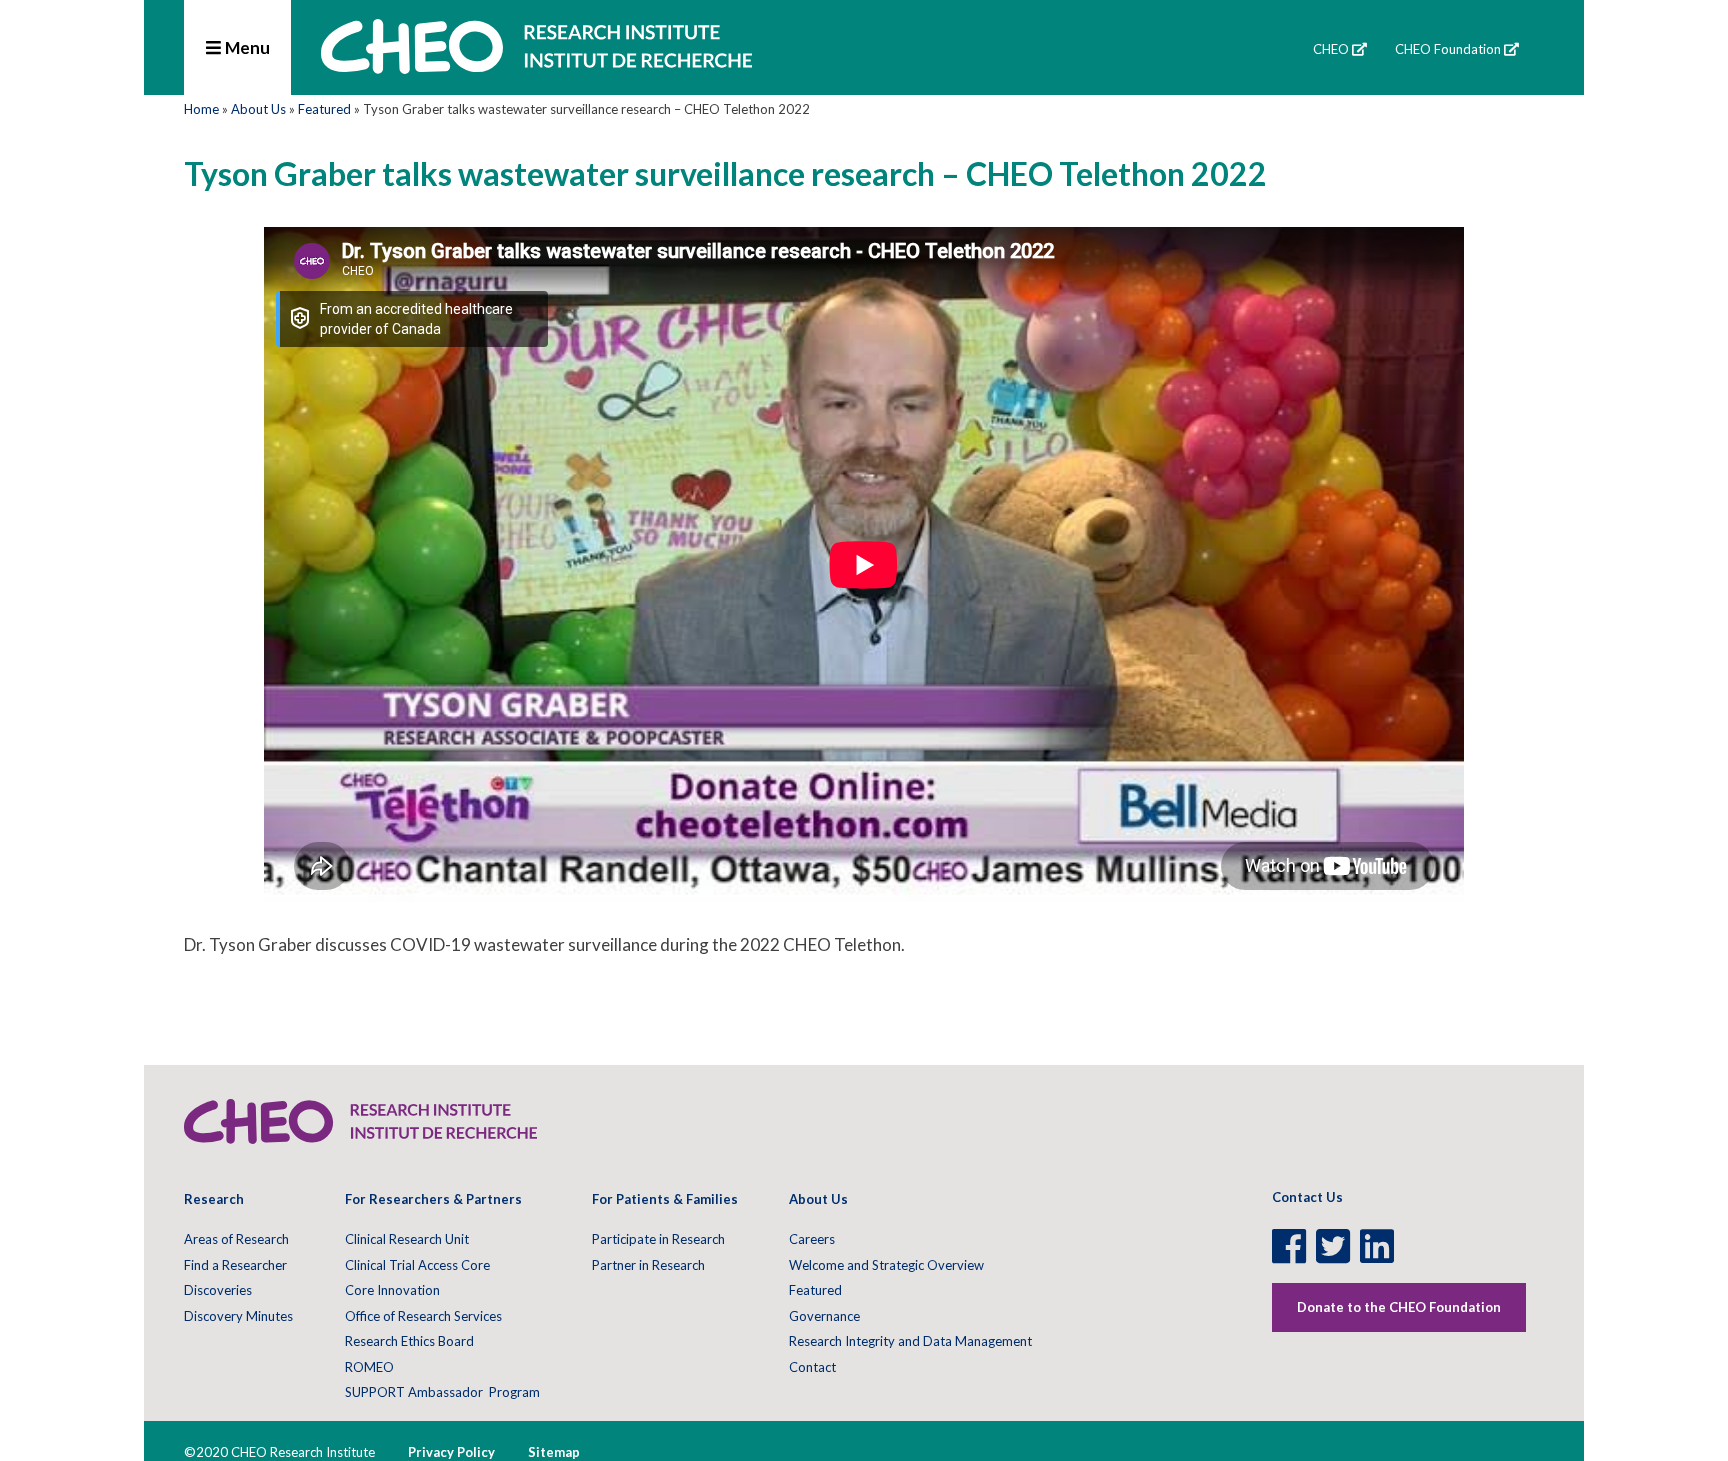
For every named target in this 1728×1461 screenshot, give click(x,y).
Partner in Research (648, 1265)
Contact (812, 1367)
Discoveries (218, 1290)
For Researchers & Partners (433, 1199)
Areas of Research (236, 1239)
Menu (246, 47)
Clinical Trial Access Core (417, 1265)
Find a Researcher (235, 1265)
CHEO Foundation (1448, 49)
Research (214, 1199)
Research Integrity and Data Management (910, 1341)
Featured (324, 109)
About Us (258, 109)
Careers (812, 1239)
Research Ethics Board (409, 1341)
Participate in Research (658, 1239)
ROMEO (369, 1367)
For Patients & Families (665, 1199)
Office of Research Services (423, 1316)
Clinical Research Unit (407, 1239)
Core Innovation (392, 1290)
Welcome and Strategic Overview (886, 1265)
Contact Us (1307, 1197)
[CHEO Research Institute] (536, 67)
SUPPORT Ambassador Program (442, 1392)
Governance (824, 1316)
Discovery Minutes (238, 1316)
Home (201, 109)
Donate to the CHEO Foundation (1399, 1307)
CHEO (1331, 49)
